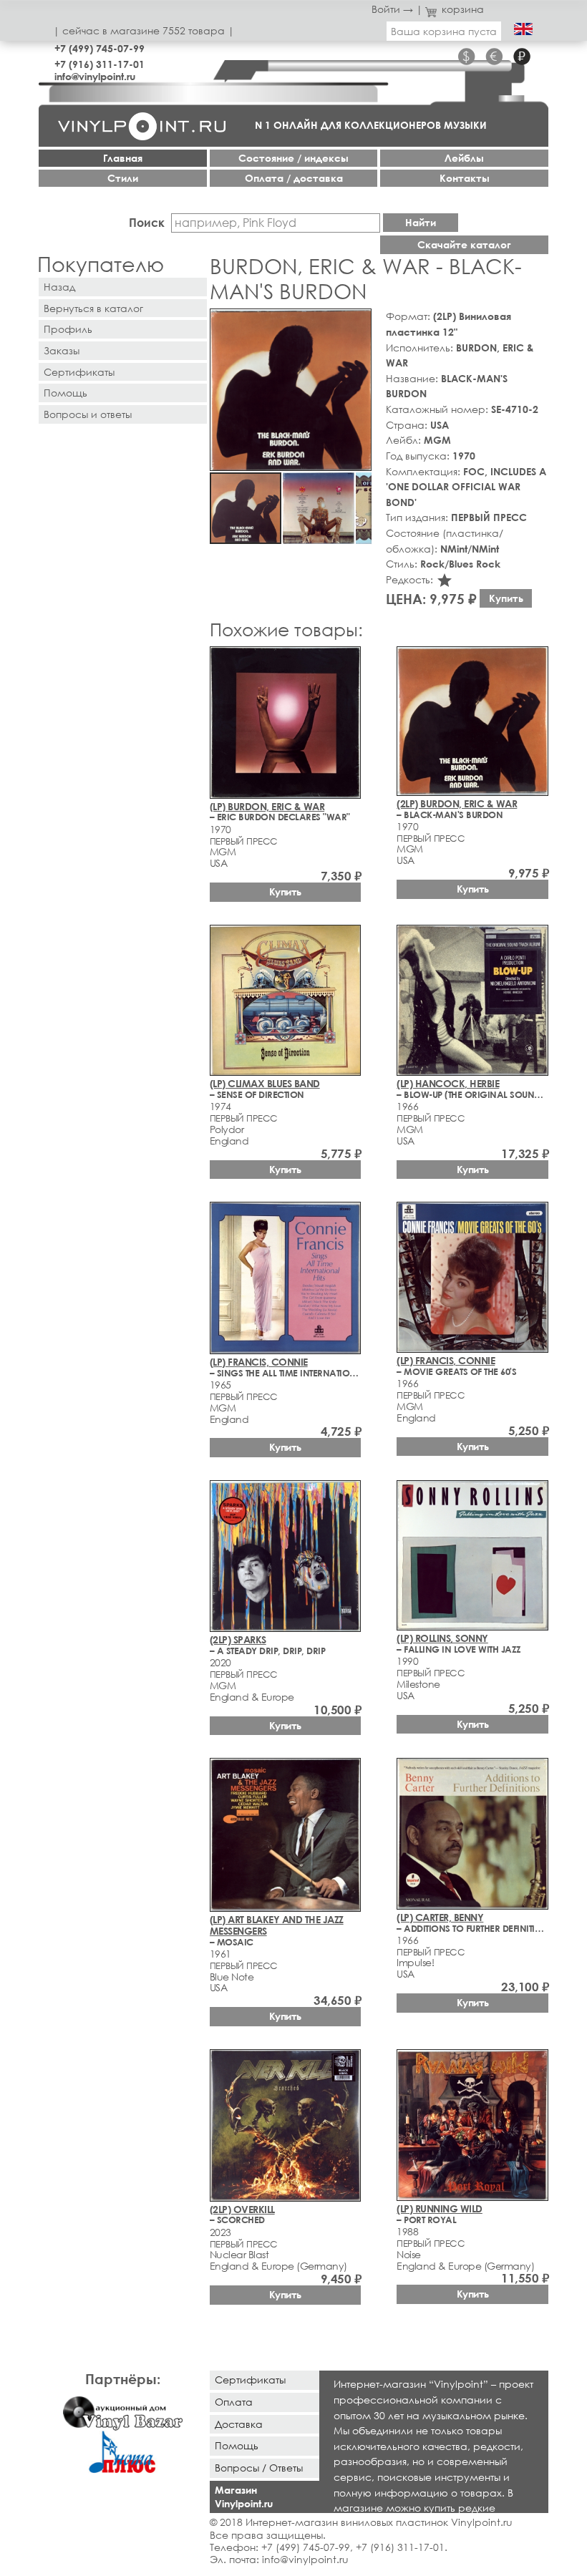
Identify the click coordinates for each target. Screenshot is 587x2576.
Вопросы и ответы (88, 414)
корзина (463, 9)
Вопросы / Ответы (259, 2468)
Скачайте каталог (464, 244)
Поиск (147, 222)
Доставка (239, 2424)
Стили (123, 178)
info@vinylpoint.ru (95, 76)
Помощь (66, 393)
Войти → (392, 9)
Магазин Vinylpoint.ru (244, 2497)
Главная (123, 158)
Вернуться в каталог (93, 308)
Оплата (234, 2402)
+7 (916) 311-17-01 (100, 64)
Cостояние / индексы (293, 158)
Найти (421, 222)
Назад (59, 287)
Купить (506, 598)
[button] (358, 322)
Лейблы (464, 158)
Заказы (62, 350)
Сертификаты (79, 372)
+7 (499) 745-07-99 (100, 48)
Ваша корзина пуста (444, 31)
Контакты (465, 178)
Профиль (68, 329)
